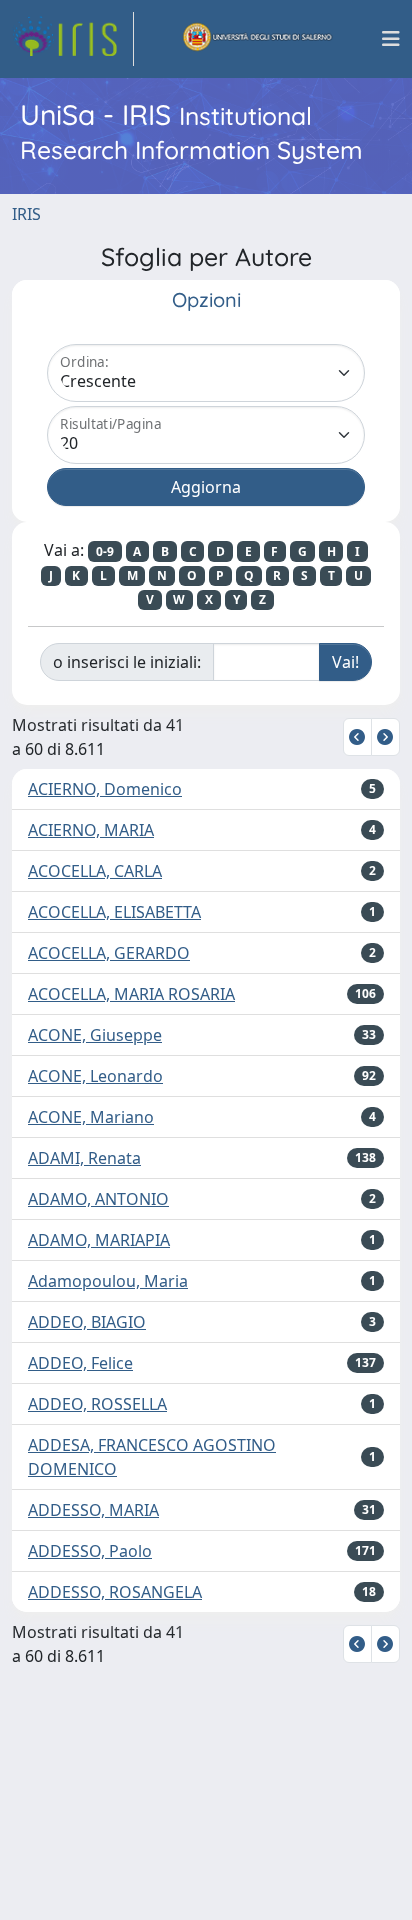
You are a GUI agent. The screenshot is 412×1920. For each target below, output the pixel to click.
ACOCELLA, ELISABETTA (114, 912)
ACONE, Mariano (91, 1117)
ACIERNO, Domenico (105, 789)
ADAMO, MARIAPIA (99, 1240)
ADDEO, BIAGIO (87, 1322)
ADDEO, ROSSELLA (97, 1404)
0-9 (105, 551)
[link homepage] (73, 39)
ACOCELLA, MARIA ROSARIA (131, 994)
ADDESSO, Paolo (90, 1551)
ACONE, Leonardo (95, 1076)
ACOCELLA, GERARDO (109, 953)
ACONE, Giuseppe (95, 1035)
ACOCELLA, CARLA (95, 871)
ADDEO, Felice (80, 1363)
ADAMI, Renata (84, 1158)
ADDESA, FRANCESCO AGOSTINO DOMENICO (152, 1457)
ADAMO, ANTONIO (98, 1199)
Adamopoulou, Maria (108, 1281)
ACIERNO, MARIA (91, 830)
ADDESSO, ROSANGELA (115, 1592)
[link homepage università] (258, 39)
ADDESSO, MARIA (93, 1510)
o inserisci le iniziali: (127, 662)
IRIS (26, 214)
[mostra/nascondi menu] (391, 39)
